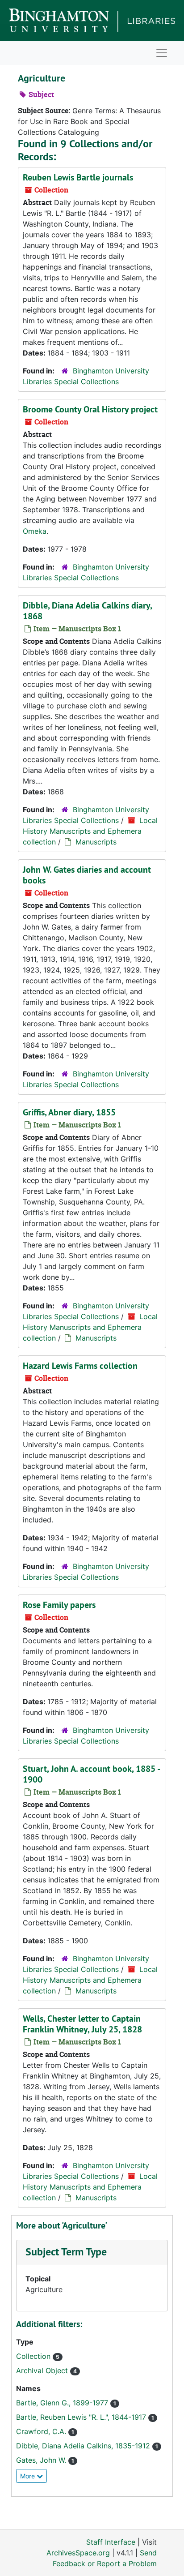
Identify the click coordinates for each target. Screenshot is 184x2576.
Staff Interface (111, 2542)
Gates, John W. (42, 2460)
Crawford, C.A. (42, 2431)
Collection (34, 2356)
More (28, 2476)
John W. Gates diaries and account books (87, 875)
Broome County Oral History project (90, 409)
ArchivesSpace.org (78, 2553)
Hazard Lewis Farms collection (80, 1366)
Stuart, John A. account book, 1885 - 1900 (91, 1774)
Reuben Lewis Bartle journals (78, 177)
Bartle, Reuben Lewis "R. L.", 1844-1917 (82, 2417)
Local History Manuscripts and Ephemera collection (90, 831)
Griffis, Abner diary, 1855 (69, 1112)
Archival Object (43, 2370)
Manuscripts (96, 842)
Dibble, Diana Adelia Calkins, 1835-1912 (84, 2446)
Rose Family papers (59, 1605)
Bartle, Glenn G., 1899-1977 (63, 2403)
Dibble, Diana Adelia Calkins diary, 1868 (87, 611)
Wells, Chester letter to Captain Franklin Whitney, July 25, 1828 (82, 2024)
